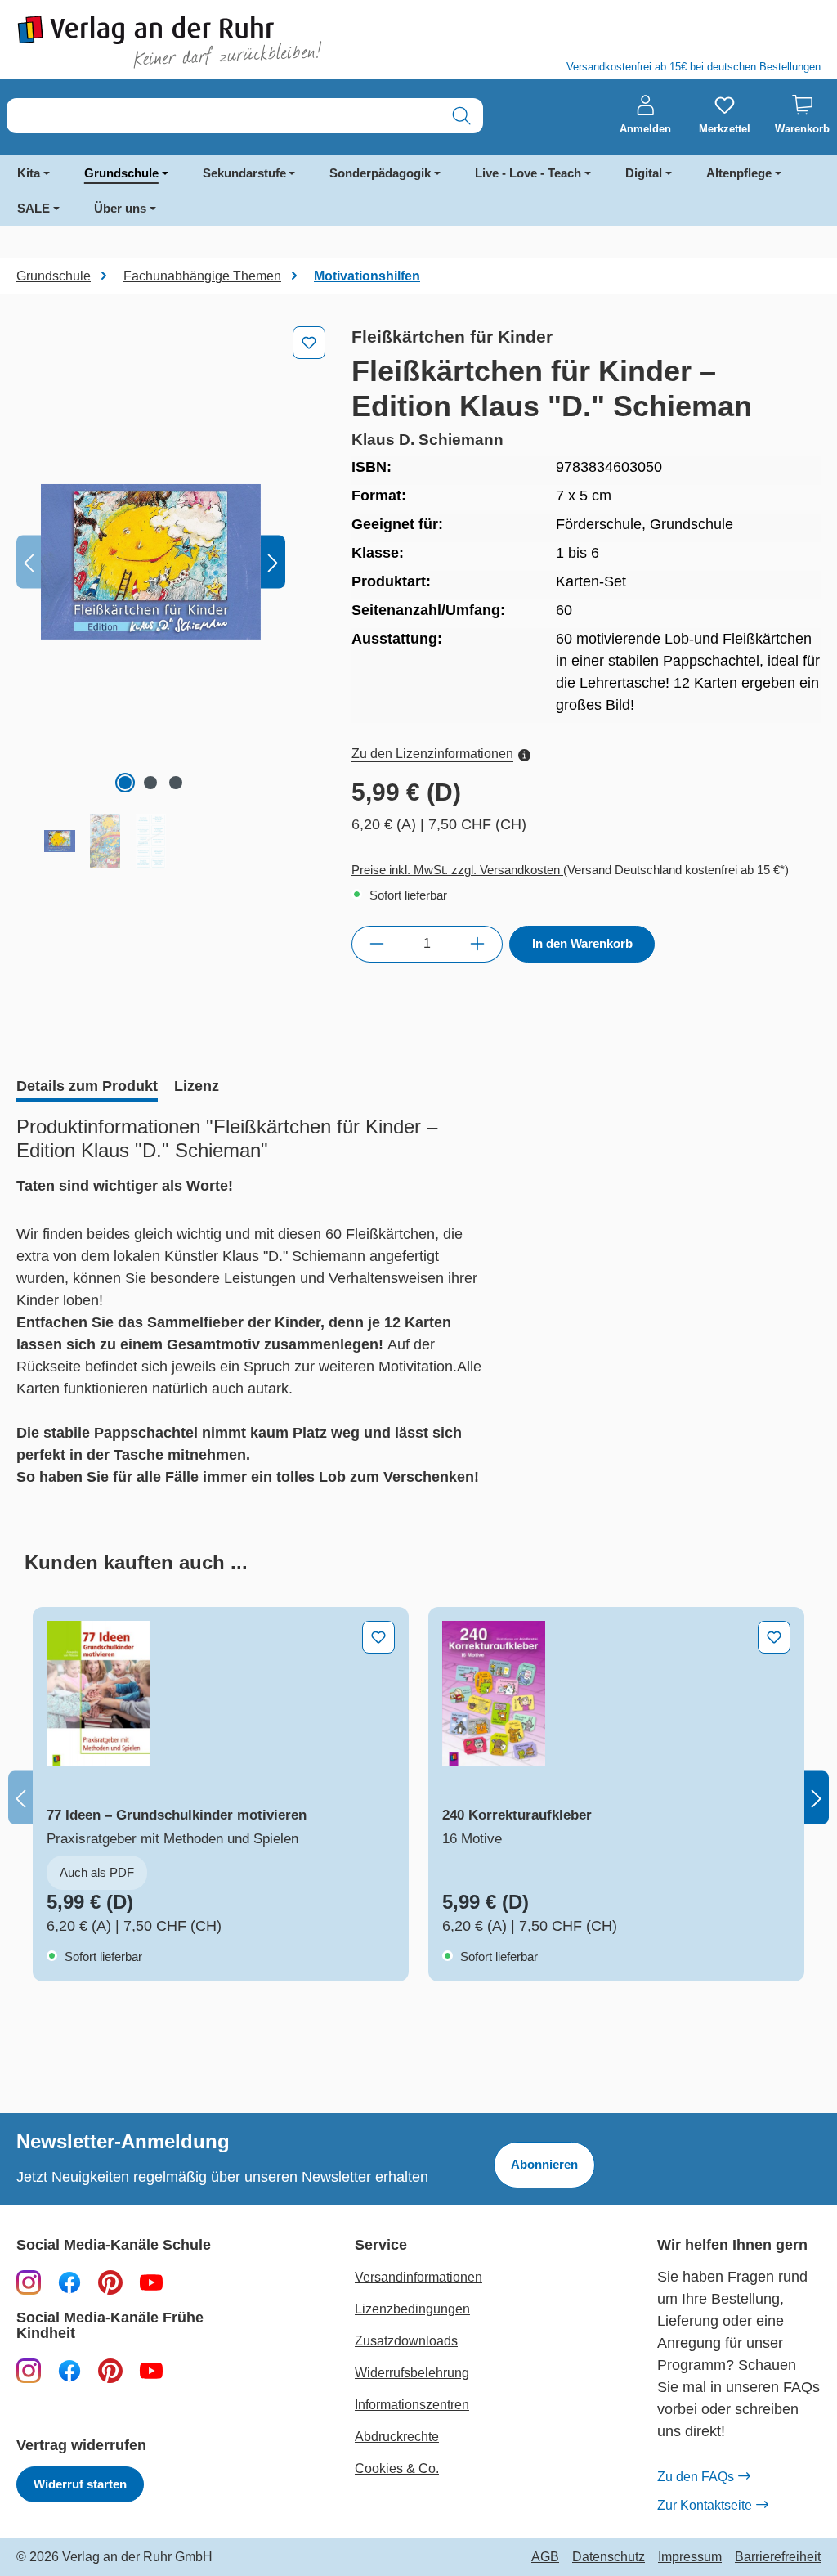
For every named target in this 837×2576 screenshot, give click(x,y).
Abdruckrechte (397, 2437)
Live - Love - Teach (528, 173)
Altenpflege (739, 173)
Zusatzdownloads (406, 2341)
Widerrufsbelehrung (412, 2373)
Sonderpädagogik (380, 173)
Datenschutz (609, 2557)
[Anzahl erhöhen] (478, 944)
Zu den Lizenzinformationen (432, 754)
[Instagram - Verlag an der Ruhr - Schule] (29, 2282)
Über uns (120, 208)
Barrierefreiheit (778, 2557)
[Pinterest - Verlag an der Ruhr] (110, 2282)
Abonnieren (544, 2164)
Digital (644, 173)
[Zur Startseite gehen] (209, 42)
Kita (29, 173)
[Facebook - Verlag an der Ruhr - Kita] (69, 2370)
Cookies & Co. (397, 2468)
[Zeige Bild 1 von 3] (125, 783)
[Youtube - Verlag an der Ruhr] (151, 2282)
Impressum (690, 2557)
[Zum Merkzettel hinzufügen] (309, 343)
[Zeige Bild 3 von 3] (176, 783)
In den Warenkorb (582, 943)
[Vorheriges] (29, 562)
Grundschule (121, 173)
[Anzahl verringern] (376, 944)
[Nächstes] (273, 562)
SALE (34, 208)
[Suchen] (461, 116)
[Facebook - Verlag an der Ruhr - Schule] (69, 2282)
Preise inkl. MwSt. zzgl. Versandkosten (457, 870)
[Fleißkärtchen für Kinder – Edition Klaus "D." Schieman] (151, 562)
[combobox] (224, 116)
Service (381, 2245)
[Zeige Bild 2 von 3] (150, 783)
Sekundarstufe (244, 173)
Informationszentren (412, 2405)
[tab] (87, 1088)
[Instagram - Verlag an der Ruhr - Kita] (29, 2370)
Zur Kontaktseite (705, 2505)
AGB (545, 2557)
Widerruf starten (80, 2484)
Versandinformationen (418, 2277)
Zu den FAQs (696, 2477)
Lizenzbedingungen (412, 2309)
